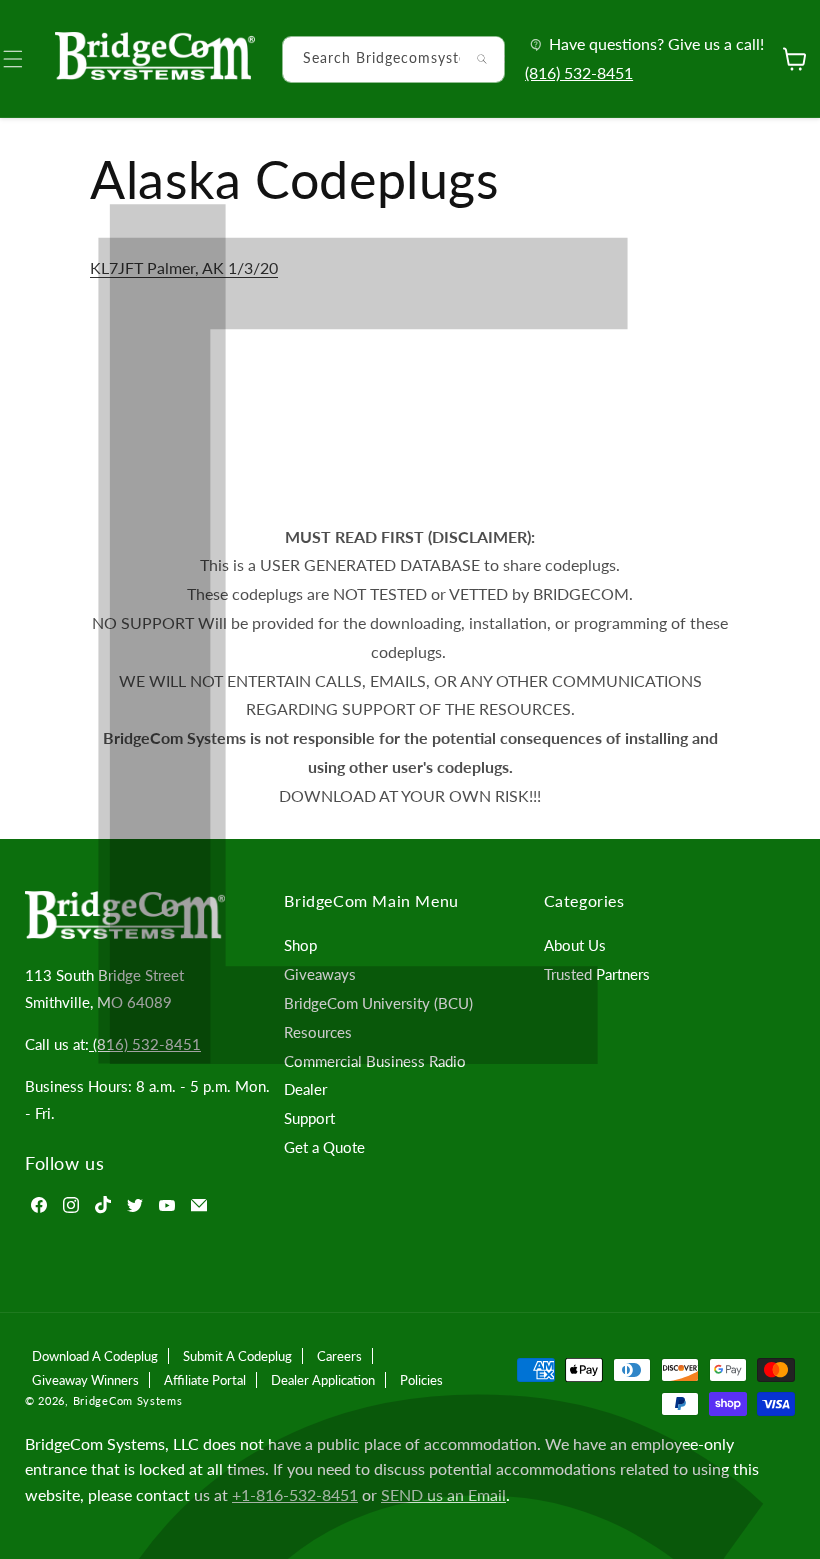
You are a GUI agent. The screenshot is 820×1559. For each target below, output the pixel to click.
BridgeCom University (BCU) (378, 1003)
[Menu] (25, 59)
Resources (318, 1032)
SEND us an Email (443, 1494)
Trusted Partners (597, 974)
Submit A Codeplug (237, 1356)
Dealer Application (323, 1380)
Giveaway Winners (85, 1380)
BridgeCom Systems (128, 1400)
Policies (421, 1380)
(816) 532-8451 (579, 72)
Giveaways (320, 974)
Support (309, 1118)
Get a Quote (324, 1147)
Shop (300, 945)
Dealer (305, 1089)
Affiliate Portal (205, 1380)
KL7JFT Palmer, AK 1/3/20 (184, 267)
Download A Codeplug (95, 1356)
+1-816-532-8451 (295, 1494)
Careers (339, 1356)
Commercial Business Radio (375, 1061)
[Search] (482, 59)
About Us (575, 945)
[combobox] (393, 59)
